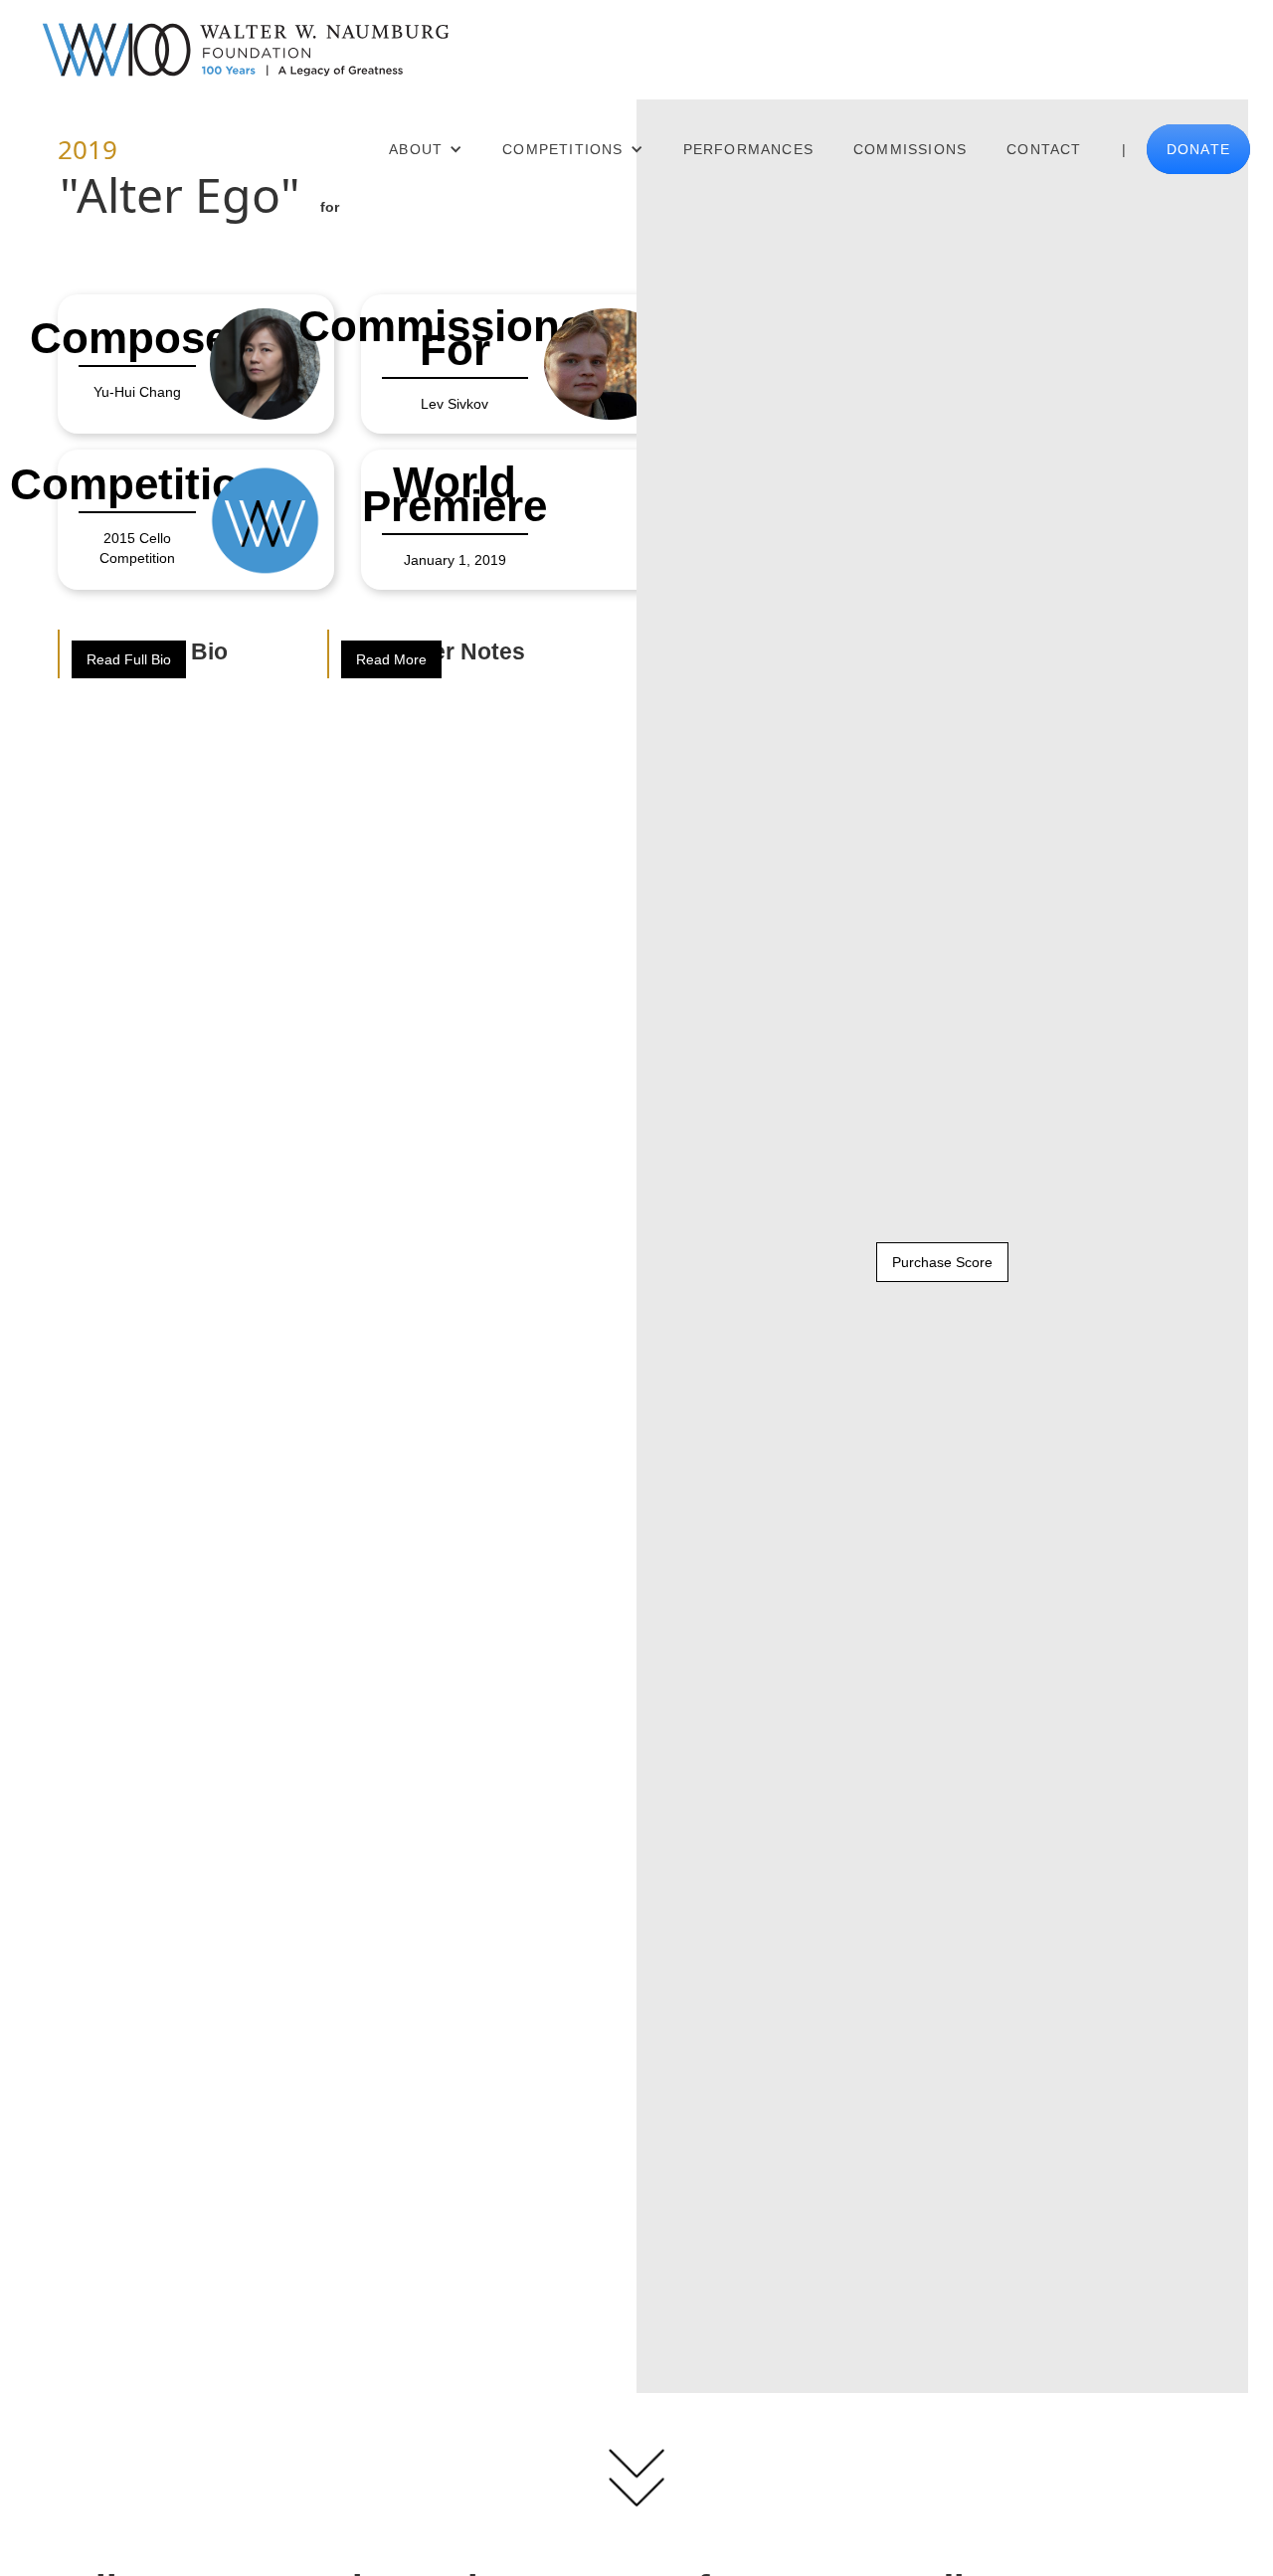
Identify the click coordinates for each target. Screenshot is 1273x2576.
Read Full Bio (129, 659)
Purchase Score (942, 1262)
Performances (748, 149)
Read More (391, 659)
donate (1198, 149)
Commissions (910, 149)
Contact (1044, 149)
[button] (426, 149)
